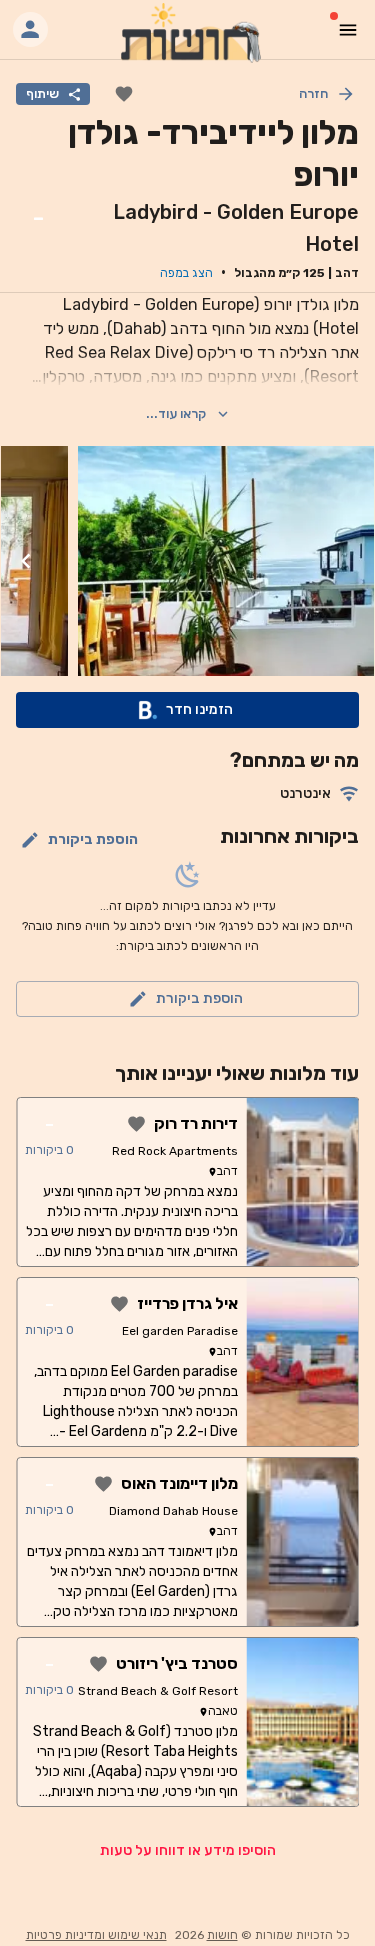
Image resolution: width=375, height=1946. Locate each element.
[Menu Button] (348, 30)
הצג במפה (186, 273)
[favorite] (124, 94)
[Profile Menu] (30, 29)
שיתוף (42, 93)
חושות (222, 1935)
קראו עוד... (176, 413)
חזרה (313, 93)
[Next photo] (26, 561)
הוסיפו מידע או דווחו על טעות (188, 1850)
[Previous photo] (349, 561)
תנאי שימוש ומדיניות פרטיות (96, 1935)
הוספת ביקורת (93, 839)
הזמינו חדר (199, 709)
